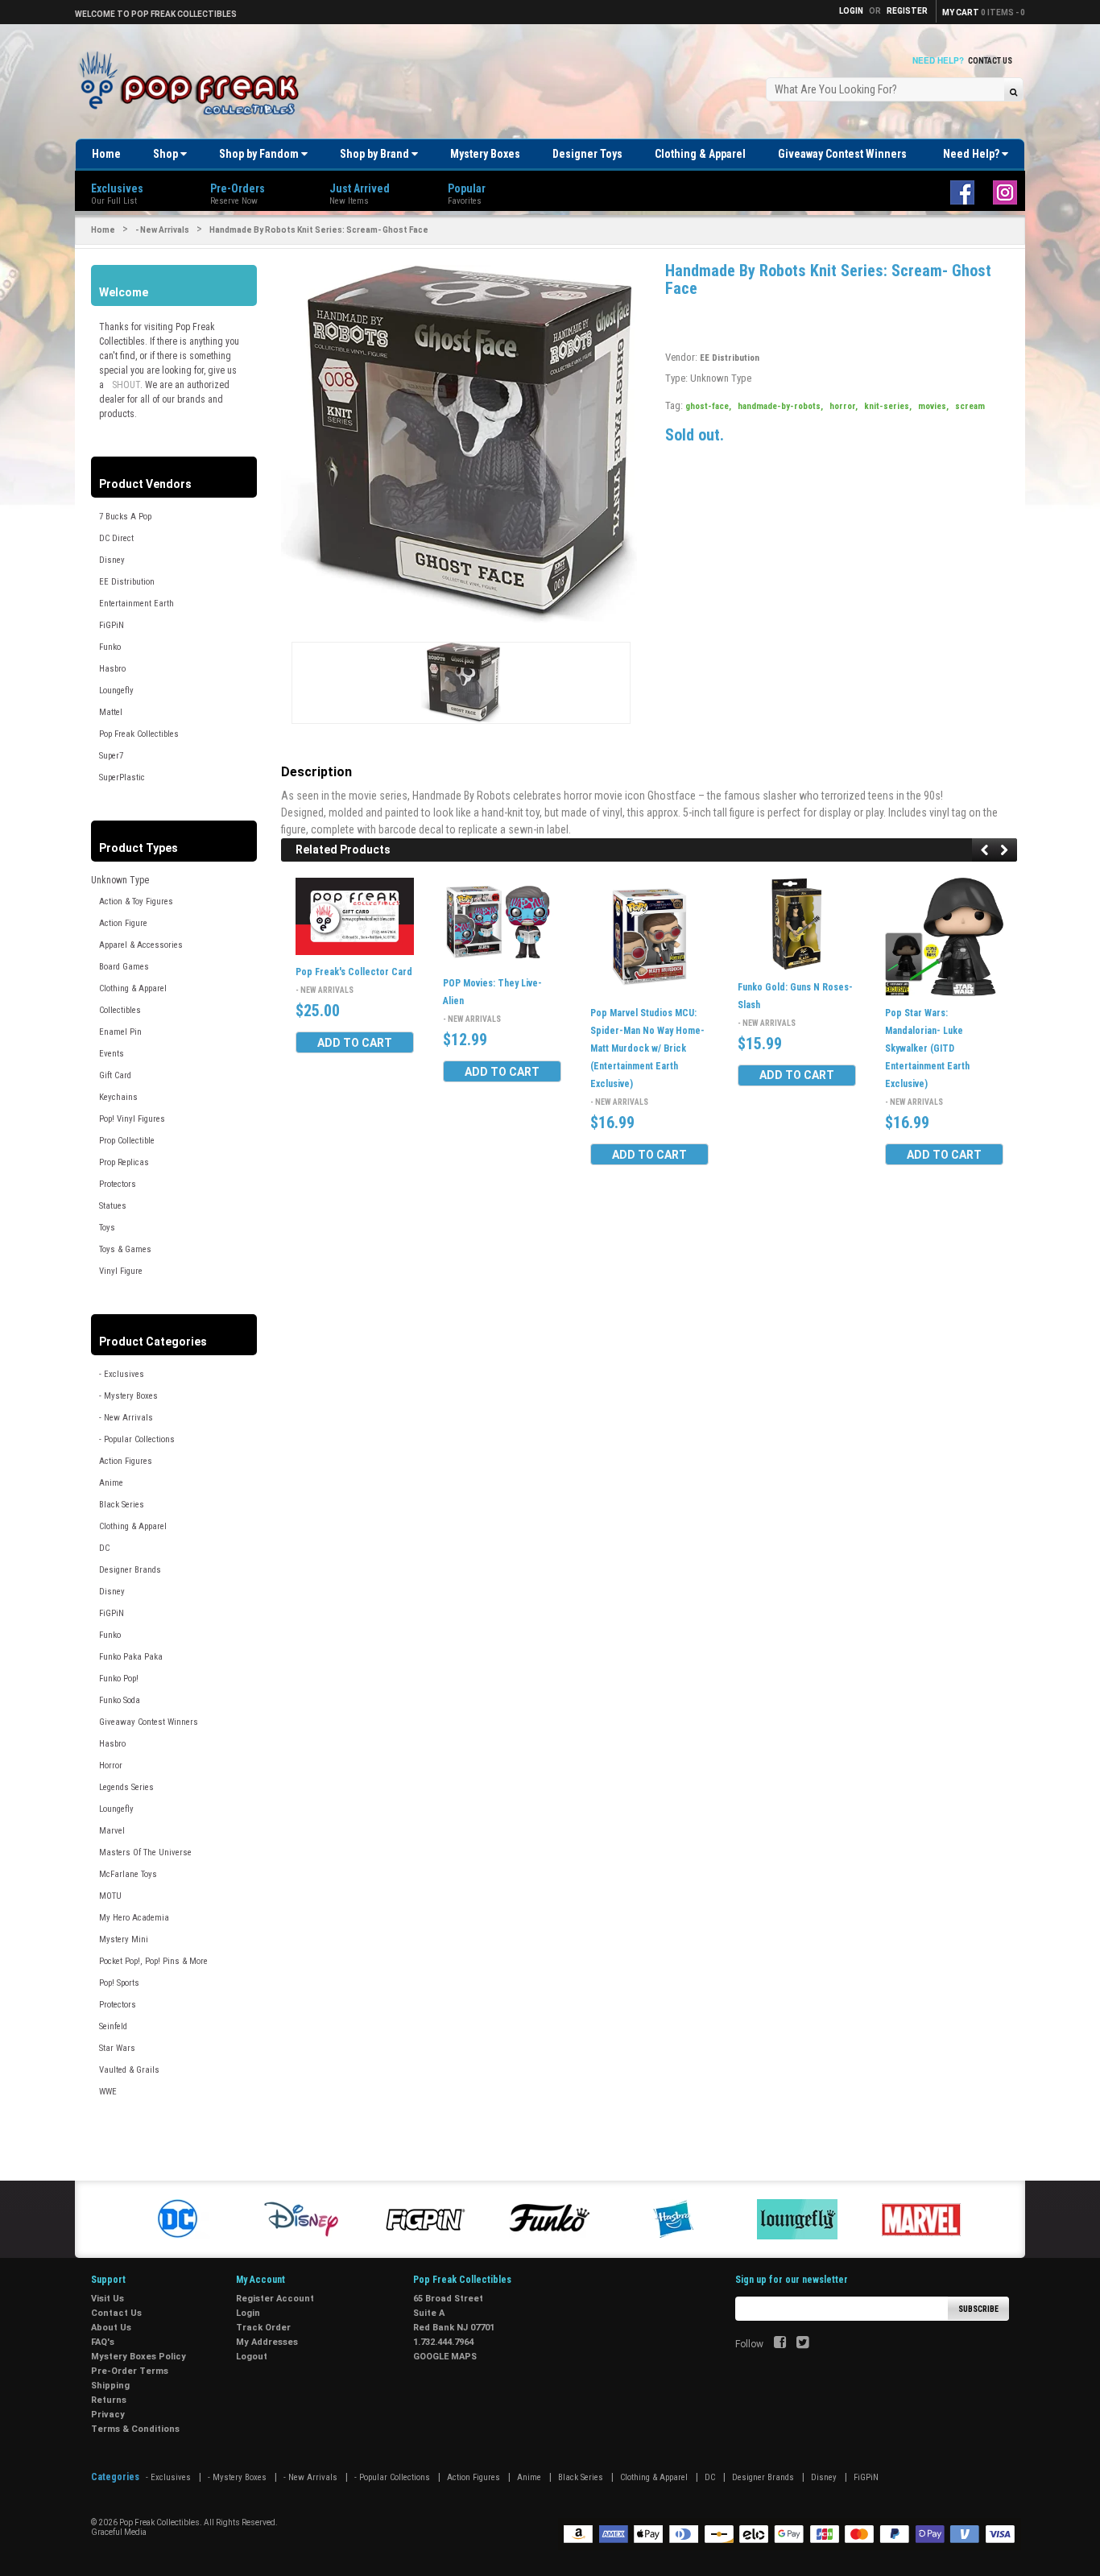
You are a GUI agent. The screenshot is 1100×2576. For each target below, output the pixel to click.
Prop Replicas (124, 1162)
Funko (110, 647)
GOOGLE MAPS (445, 2357)
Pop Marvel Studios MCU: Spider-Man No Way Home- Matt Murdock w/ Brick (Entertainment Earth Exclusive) (647, 1048)
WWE (108, 2092)
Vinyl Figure (121, 1271)
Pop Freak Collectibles (139, 734)
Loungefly (116, 691)
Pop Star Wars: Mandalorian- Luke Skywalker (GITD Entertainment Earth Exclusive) (927, 1048)
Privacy (108, 2415)
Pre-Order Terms (130, 2371)
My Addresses (267, 2342)
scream (970, 406)
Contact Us (990, 61)
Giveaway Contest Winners (842, 154)
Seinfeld (113, 2026)
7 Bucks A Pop (125, 517)
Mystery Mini (124, 1939)
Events (112, 1054)
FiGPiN (112, 625)
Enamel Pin (120, 1032)
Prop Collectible (127, 1141)
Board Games (124, 967)
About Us (111, 2328)
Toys (107, 1228)
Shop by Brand (376, 154)
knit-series (888, 406)
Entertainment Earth (136, 604)
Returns (109, 2400)
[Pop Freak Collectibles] (193, 84)
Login (248, 2313)
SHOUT (126, 385)
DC (104, 1548)
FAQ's (103, 2342)
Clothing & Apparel (700, 154)
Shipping (110, 2386)
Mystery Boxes (485, 154)
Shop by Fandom (260, 154)
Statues (113, 1206)
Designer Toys (587, 154)
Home (106, 154)
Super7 (111, 756)
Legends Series (126, 1787)
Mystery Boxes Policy (139, 2357)
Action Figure (123, 923)
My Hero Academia (134, 1918)
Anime (111, 1483)
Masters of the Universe (145, 1852)
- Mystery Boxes (128, 1396)
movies (933, 406)
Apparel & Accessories (141, 945)
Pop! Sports (119, 1983)
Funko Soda (120, 1700)
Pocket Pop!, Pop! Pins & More (153, 1961)
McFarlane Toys (128, 1874)
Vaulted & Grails (129, 2070)
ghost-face (708, 406)
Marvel (112, 1831)
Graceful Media (119, 2532)
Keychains (118, 1097)
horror (844, 406)
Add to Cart (355, 1043)
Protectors (118, 1184)
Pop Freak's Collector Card (354, 972)
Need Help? (972, 154)
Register (907, 11)
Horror (111, 1766)
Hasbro (112, 669)
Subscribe (978, 2309)
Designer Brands (130, 1570)
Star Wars (117, 2048)
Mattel (111, 712)
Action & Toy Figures (136, 901)
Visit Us (108, 2299)
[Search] (1013, 91)
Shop (167, 154)
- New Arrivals (162, 230)
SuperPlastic (122, 777)
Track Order (263, 2328)
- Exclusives (122, 1374)
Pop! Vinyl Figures (132, 1119)
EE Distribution (127, 582)
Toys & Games (125, 1249)
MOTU (110, 1896)
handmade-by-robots (780, 406)
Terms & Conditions (135, 2429)
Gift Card (115, 1075)
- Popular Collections (137, 1439)
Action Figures (126, 1461)
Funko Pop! (119, 1679)
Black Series (122, 1505)
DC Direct (116, 538)
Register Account (275, 2299)
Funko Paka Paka (131, 1657)
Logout (252, 2357)
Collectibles (120, 1010)
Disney (112, 560)
